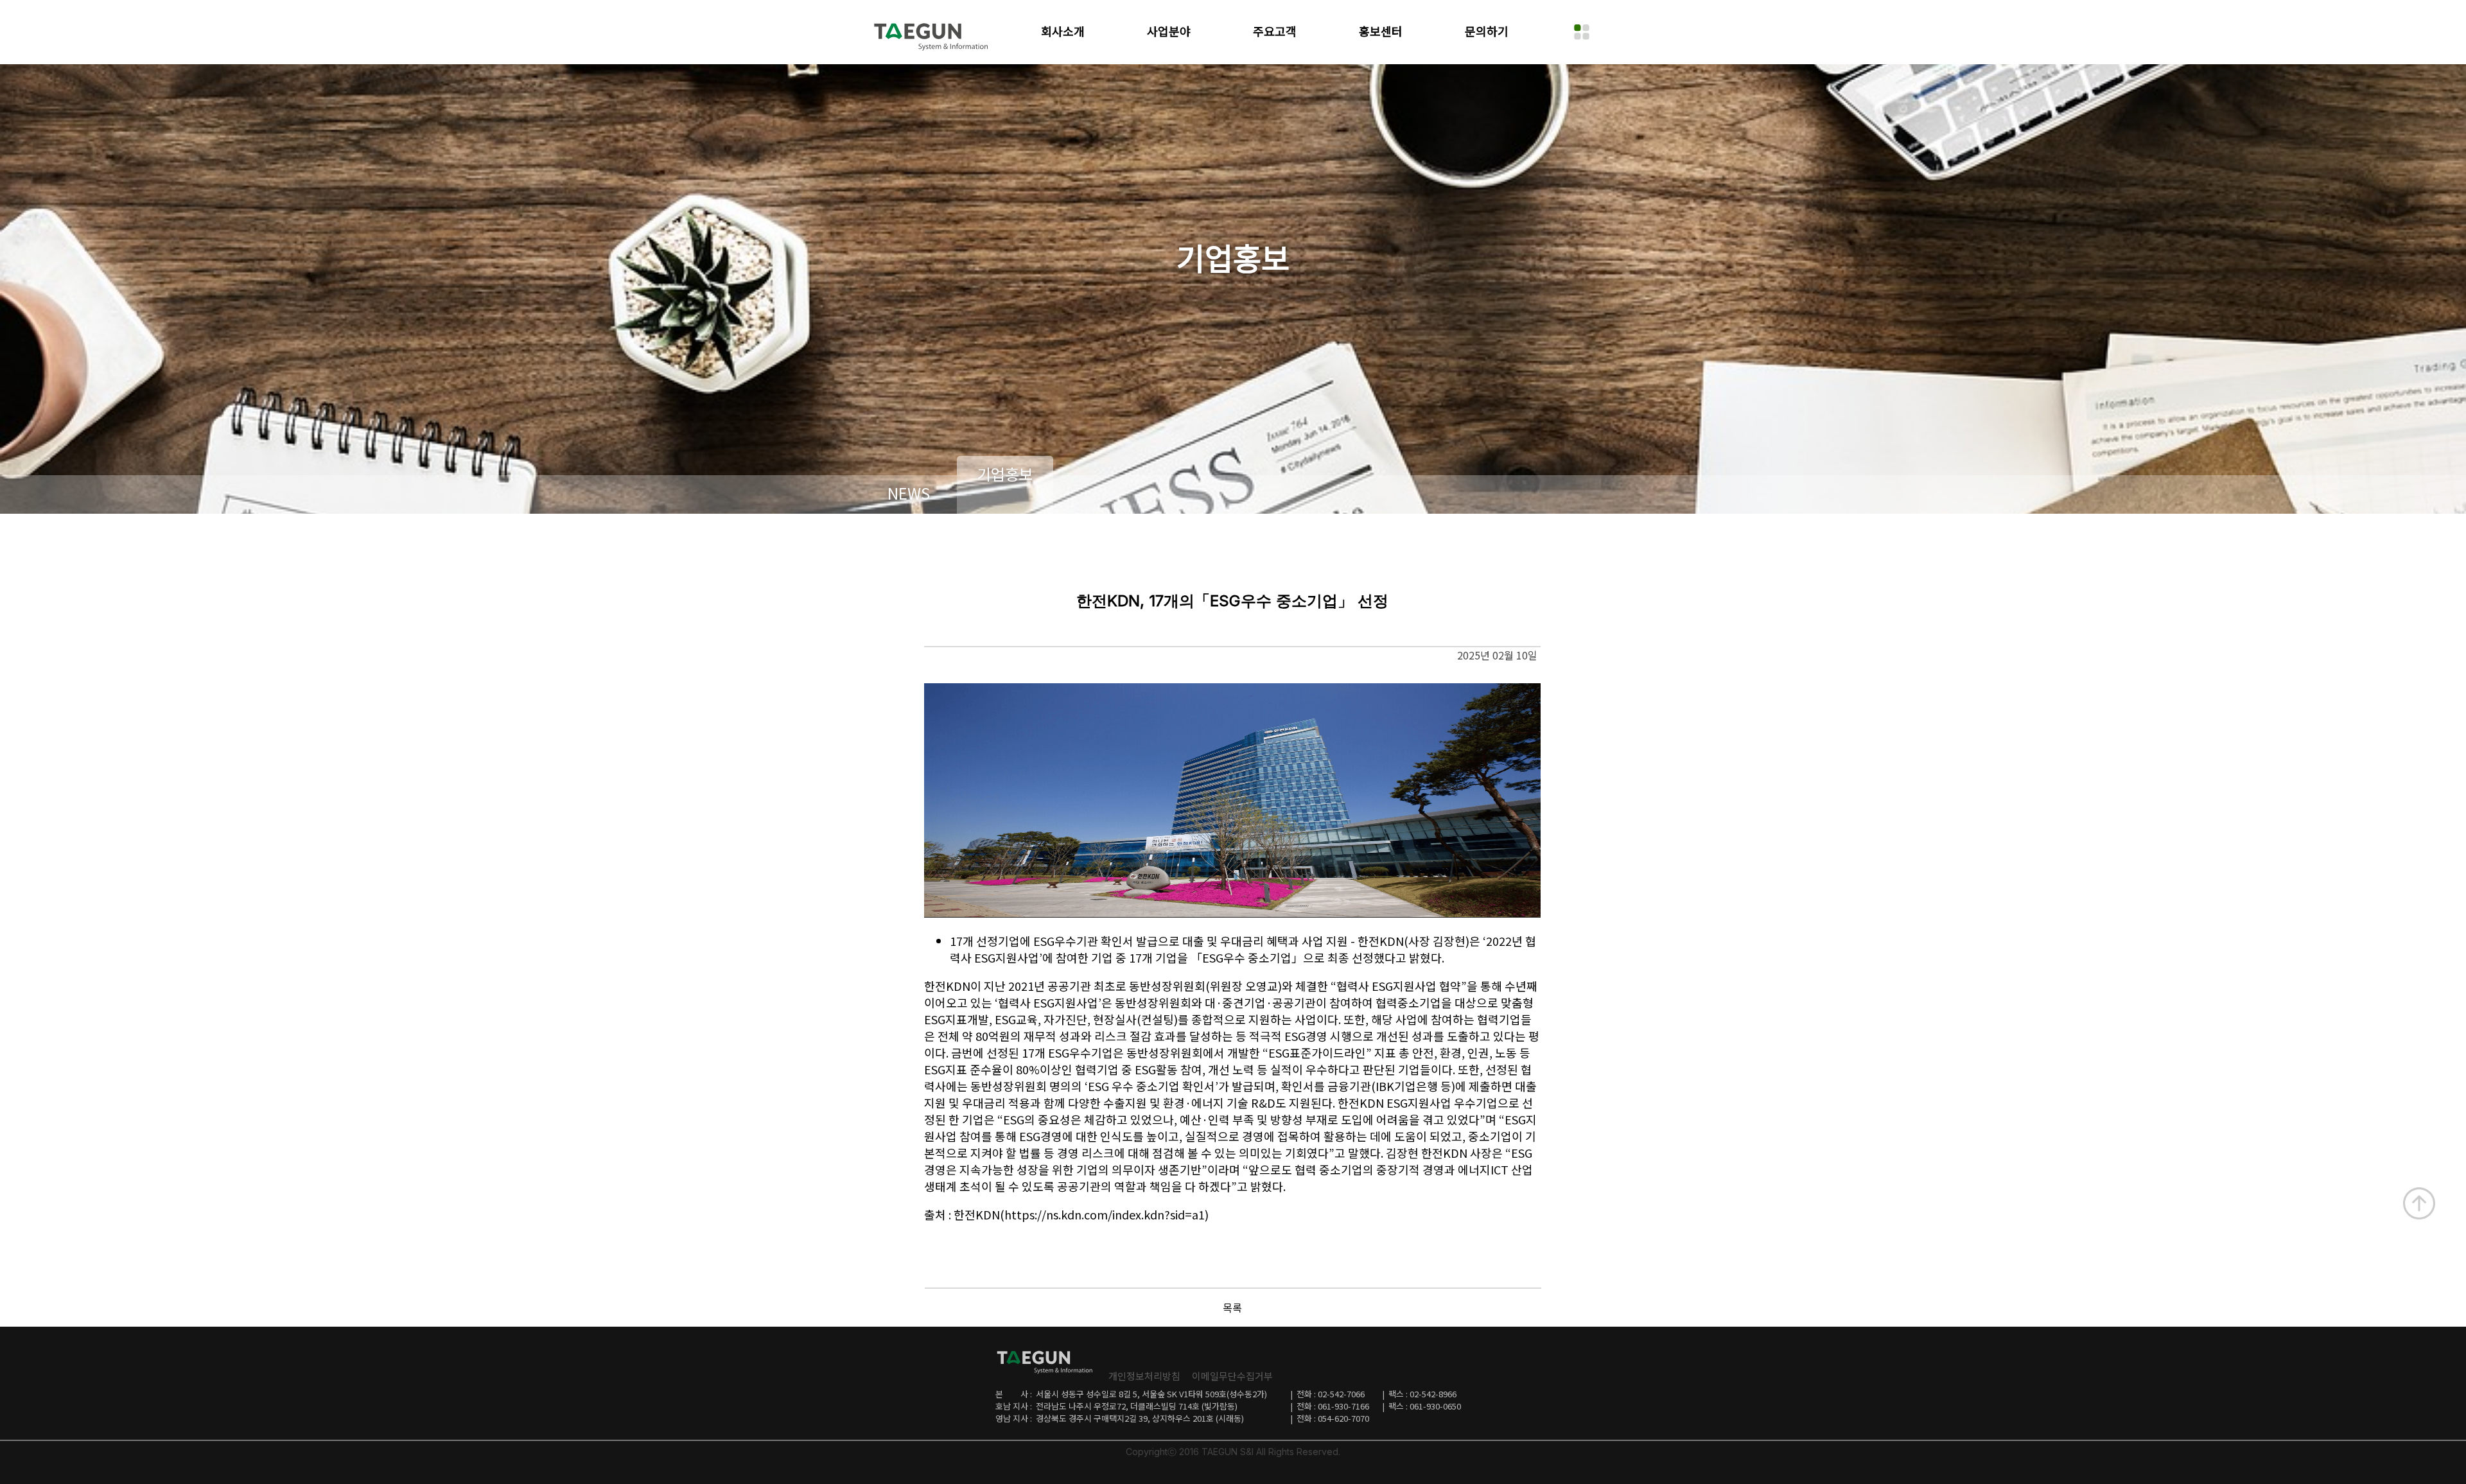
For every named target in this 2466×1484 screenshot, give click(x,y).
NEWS (909, 493)
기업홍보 (1005, 474)
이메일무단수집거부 (1232, 1376)
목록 (1232, 1307)
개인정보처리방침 (1144, 1376)
